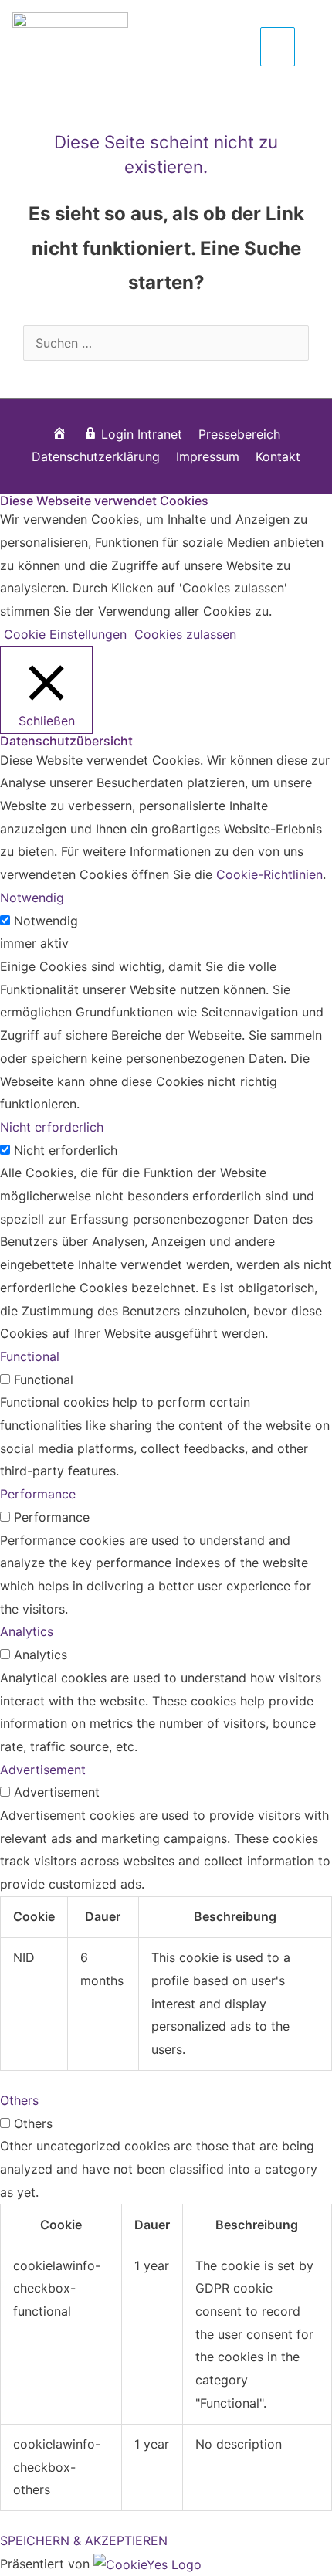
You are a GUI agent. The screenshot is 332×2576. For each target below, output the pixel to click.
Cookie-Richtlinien (269, 874)
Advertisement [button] (43, 1770)
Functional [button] (30, 1356)
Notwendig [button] (32, 898)
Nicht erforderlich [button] (52, 1127)
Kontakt (278, 456)
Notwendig (46, 921)
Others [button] (19, 2100)
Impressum (208, 456)
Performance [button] (38, 1494)
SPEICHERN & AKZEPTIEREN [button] (84, 2540)
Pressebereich (239, 434)
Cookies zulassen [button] (185, 634)
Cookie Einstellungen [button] (65, 634)
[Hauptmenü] (278, 46)
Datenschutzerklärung (96, 456)
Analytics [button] (27, 1631)
